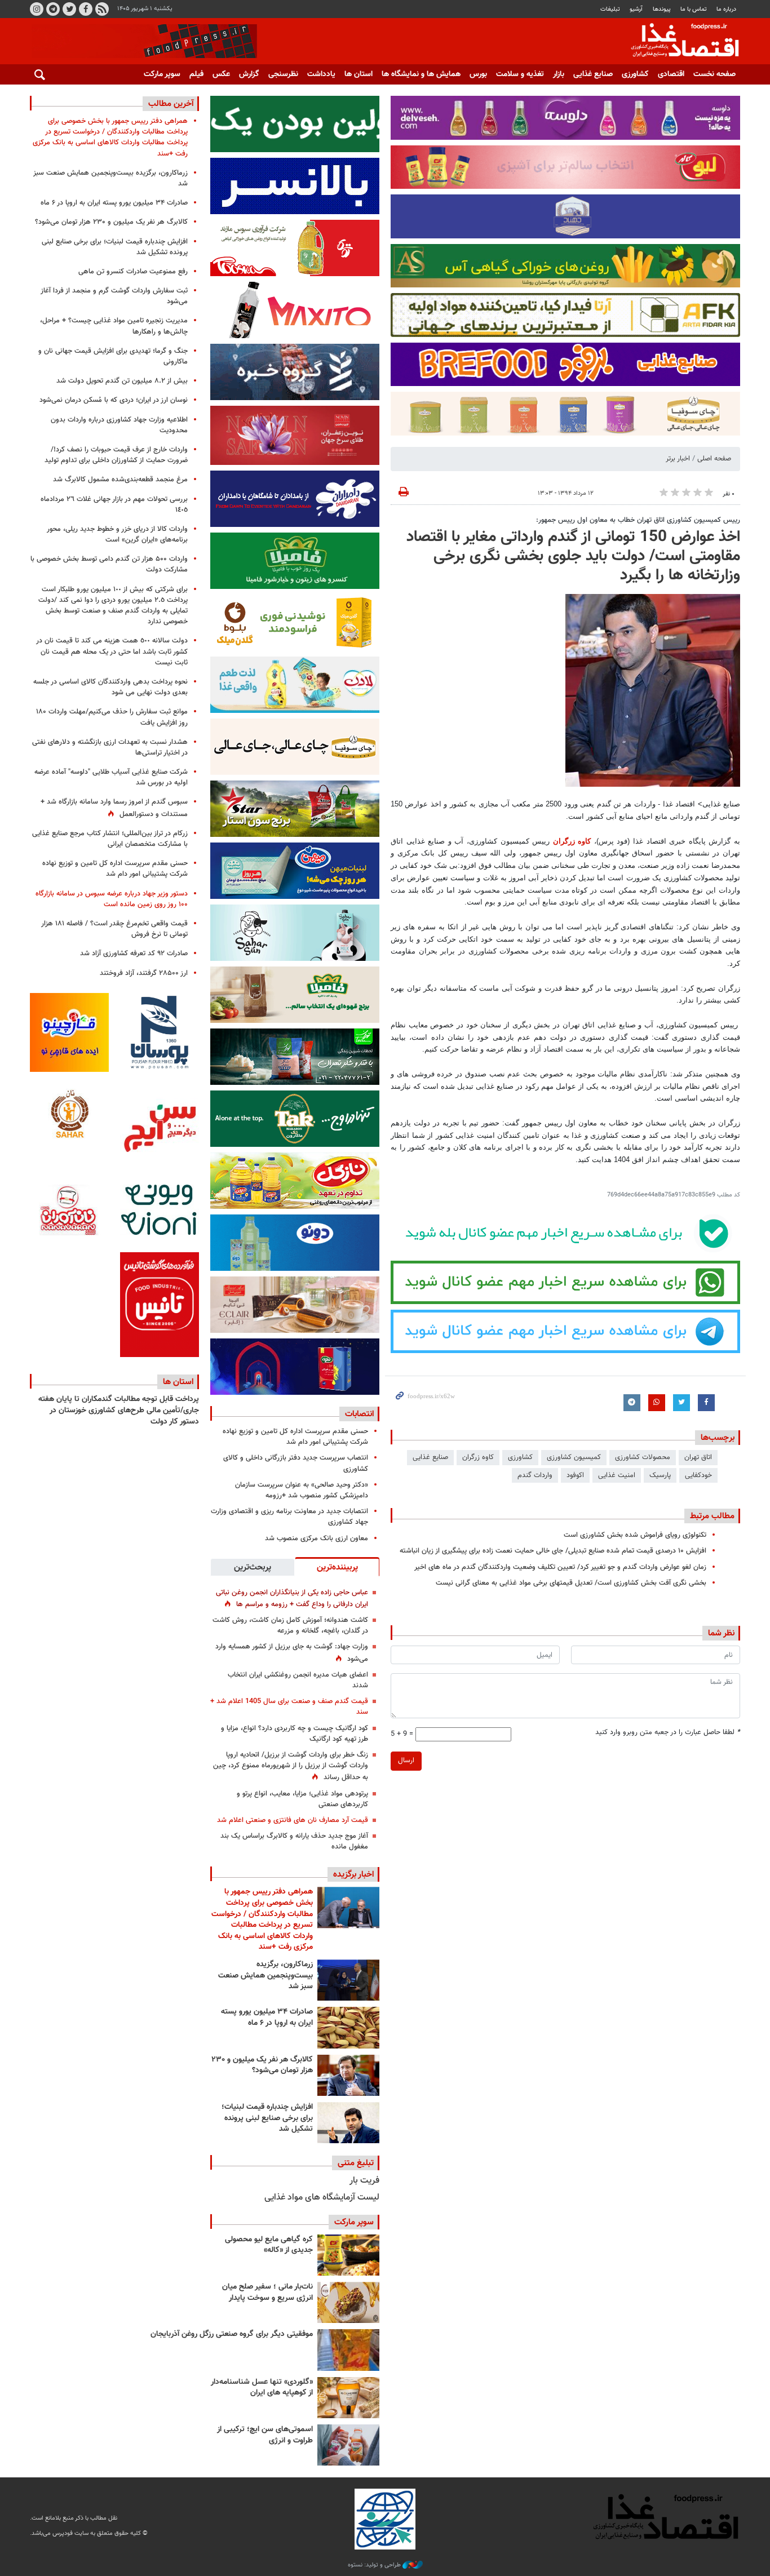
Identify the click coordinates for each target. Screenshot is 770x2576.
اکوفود (575, 1475)
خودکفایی (698, 1475)
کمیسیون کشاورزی (574, 1457)
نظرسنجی (283, 74)
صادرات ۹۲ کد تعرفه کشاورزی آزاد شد (134, 954)
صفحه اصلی (714, 459)
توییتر (69, 9)
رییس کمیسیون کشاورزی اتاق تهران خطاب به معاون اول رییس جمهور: (638, 520)
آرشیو (636, 9)
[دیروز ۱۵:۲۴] (348, 2123)
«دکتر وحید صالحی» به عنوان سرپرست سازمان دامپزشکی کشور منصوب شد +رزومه (302, 1490)
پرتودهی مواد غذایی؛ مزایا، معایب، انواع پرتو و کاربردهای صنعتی (302, 1799)
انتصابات (359, 1414)
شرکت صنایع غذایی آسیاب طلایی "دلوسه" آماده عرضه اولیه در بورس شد (111, 777)
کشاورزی (635, 74)
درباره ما (726, 9)
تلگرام (53, 9)
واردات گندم (535, 1475)
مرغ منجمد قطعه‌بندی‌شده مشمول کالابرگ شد (120, 480)
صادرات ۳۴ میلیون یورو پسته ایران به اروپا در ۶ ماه (267, 2018)
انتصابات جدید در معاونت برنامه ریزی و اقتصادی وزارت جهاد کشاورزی (289, 1517)
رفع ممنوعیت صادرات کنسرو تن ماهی (133, 272)
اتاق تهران (698, 1457)
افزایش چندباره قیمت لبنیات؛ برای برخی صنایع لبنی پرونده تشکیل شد (267, 2118)
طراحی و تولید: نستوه (375, 2565)
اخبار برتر (678, 459)
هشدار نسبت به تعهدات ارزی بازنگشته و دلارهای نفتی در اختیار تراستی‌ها (110, 748)
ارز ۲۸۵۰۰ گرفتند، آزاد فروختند (144, 973)
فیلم (196, 74)
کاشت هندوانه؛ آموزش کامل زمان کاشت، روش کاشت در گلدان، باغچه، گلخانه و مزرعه (290, 1626)
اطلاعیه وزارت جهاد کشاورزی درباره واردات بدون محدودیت (119, 425)
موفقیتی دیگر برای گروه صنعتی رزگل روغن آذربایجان (232, 2334)
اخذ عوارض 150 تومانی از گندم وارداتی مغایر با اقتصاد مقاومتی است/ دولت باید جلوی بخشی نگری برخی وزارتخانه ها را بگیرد (573, 556)
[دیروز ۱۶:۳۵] (348, 1980)
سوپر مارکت (162, 74)
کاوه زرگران (572, 841)
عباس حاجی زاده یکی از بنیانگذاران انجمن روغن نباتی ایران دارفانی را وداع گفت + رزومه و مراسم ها (292, 1599)
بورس (478, 74)
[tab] (337, 1567)
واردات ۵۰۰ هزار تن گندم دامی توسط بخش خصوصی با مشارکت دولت (109, 564)
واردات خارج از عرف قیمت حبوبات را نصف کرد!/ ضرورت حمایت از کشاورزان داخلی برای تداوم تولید (116, 455)
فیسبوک (86, 9)
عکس (221, 74)
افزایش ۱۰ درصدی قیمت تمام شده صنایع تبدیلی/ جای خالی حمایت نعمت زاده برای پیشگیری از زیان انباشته (553, 1551)
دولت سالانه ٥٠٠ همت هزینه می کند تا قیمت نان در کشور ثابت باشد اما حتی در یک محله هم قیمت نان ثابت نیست (112, 651)
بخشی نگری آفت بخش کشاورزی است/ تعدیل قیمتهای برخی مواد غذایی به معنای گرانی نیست (571, 1583)
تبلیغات (610, 9)
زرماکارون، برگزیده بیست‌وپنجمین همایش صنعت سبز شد (265, 1976)
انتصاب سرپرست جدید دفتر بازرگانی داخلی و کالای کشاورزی (296, 1463)
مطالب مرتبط (712, 1516)
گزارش (249, 74)
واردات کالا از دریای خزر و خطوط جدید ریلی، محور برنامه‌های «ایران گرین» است (117, 535)
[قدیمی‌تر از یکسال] (348, 2398)
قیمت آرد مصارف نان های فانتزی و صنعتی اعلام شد (293, 1820)
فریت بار (364, 2181)
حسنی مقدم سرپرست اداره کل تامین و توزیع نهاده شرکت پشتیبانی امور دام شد (295, 1437)
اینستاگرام (37, 9)
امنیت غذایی (617, 1475)
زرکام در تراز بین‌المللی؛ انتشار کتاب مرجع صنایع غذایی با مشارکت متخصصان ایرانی (110, 839)
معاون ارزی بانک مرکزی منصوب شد (317, 1538)
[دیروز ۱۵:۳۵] (348, 2075)
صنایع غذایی (593, 74)
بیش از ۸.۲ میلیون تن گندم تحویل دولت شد (122, 381)
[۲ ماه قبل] (348, 2255)
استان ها (359, 74)
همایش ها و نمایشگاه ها (421, 74)
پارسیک (660, 1475)
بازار (559, 74)
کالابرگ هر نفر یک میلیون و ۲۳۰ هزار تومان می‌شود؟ (262, 2065)
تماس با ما (694, 9)
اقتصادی (671, 74)
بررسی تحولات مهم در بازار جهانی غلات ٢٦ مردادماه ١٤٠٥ (114, 505)
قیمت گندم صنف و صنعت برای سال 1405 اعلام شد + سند (289, 1707)
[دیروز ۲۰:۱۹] (348, 1907)
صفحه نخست (714, 74)
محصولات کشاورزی (643, 1457)
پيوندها (662, 9)
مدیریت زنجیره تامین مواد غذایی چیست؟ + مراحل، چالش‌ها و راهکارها (114, 326)
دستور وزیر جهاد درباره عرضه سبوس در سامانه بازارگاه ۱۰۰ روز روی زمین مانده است (112, 899)
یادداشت (321, 74)
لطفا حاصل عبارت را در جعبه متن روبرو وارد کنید (668, 1733)
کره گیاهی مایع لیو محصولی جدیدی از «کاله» (269, 2245)
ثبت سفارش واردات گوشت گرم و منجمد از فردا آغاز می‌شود (114, 296)
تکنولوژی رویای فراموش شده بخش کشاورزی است (635, 1535)
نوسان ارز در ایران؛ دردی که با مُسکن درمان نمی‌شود (114, 400)
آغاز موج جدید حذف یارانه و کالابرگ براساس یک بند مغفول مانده (294, 1841)
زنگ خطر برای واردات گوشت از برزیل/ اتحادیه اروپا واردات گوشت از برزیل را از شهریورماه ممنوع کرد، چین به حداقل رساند (291, 1766)
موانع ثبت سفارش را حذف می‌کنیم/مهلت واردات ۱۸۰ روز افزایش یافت (112, 717)
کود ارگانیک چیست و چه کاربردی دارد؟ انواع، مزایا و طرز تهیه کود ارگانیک (295, 1734)
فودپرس (678, 42)
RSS (102, 9)
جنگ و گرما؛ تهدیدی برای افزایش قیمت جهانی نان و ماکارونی (113, 356)
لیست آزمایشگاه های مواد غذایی (322, 2198)
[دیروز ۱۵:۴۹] (348, 2027)
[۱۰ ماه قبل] (348, 2350)
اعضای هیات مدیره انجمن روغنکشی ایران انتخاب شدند (298, 1680)
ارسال (406, 1761)
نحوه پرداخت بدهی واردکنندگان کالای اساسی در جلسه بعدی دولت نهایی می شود (110, 687)
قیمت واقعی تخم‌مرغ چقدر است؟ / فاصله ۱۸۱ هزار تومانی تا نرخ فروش (114, 929)
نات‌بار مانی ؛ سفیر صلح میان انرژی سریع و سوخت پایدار (267, 2293)
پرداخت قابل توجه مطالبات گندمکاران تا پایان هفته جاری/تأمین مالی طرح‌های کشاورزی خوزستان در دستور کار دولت (119, 1410)
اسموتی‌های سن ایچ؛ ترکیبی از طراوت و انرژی (265, 2435)
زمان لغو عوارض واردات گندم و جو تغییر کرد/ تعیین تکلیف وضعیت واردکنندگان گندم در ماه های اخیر (560, 1567)
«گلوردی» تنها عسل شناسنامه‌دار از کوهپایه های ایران (262, 2388)
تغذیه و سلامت (520, 74)
